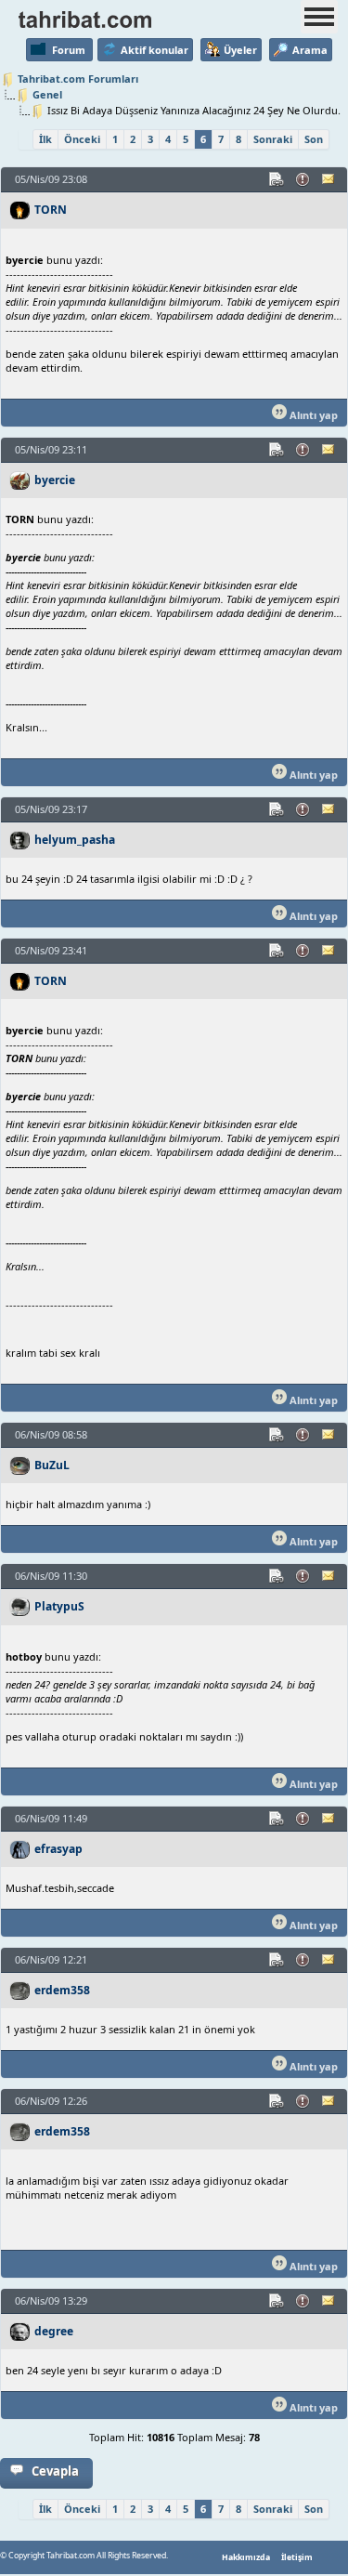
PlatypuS (59, 1606)
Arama (310, 50)
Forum (69, 50)
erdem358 (62, 1990)
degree (54, 2331)
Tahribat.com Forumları (78, 79)
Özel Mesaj (329, 179)
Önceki (82, 139)
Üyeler (240, 50)
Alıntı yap (312, 415)
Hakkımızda (246, 2557)
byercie (55, 480)
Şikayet (303, 179)
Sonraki (273, 139)
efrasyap (58, 1849)
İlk (45, 139)
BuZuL (52, 1465)
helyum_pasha (75, 840)
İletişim (297, 2557)
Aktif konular (155, 50)
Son (314, 139)
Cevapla (55, 2471)
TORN (51, 210)
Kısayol (277, 179)
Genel (47, 94)
